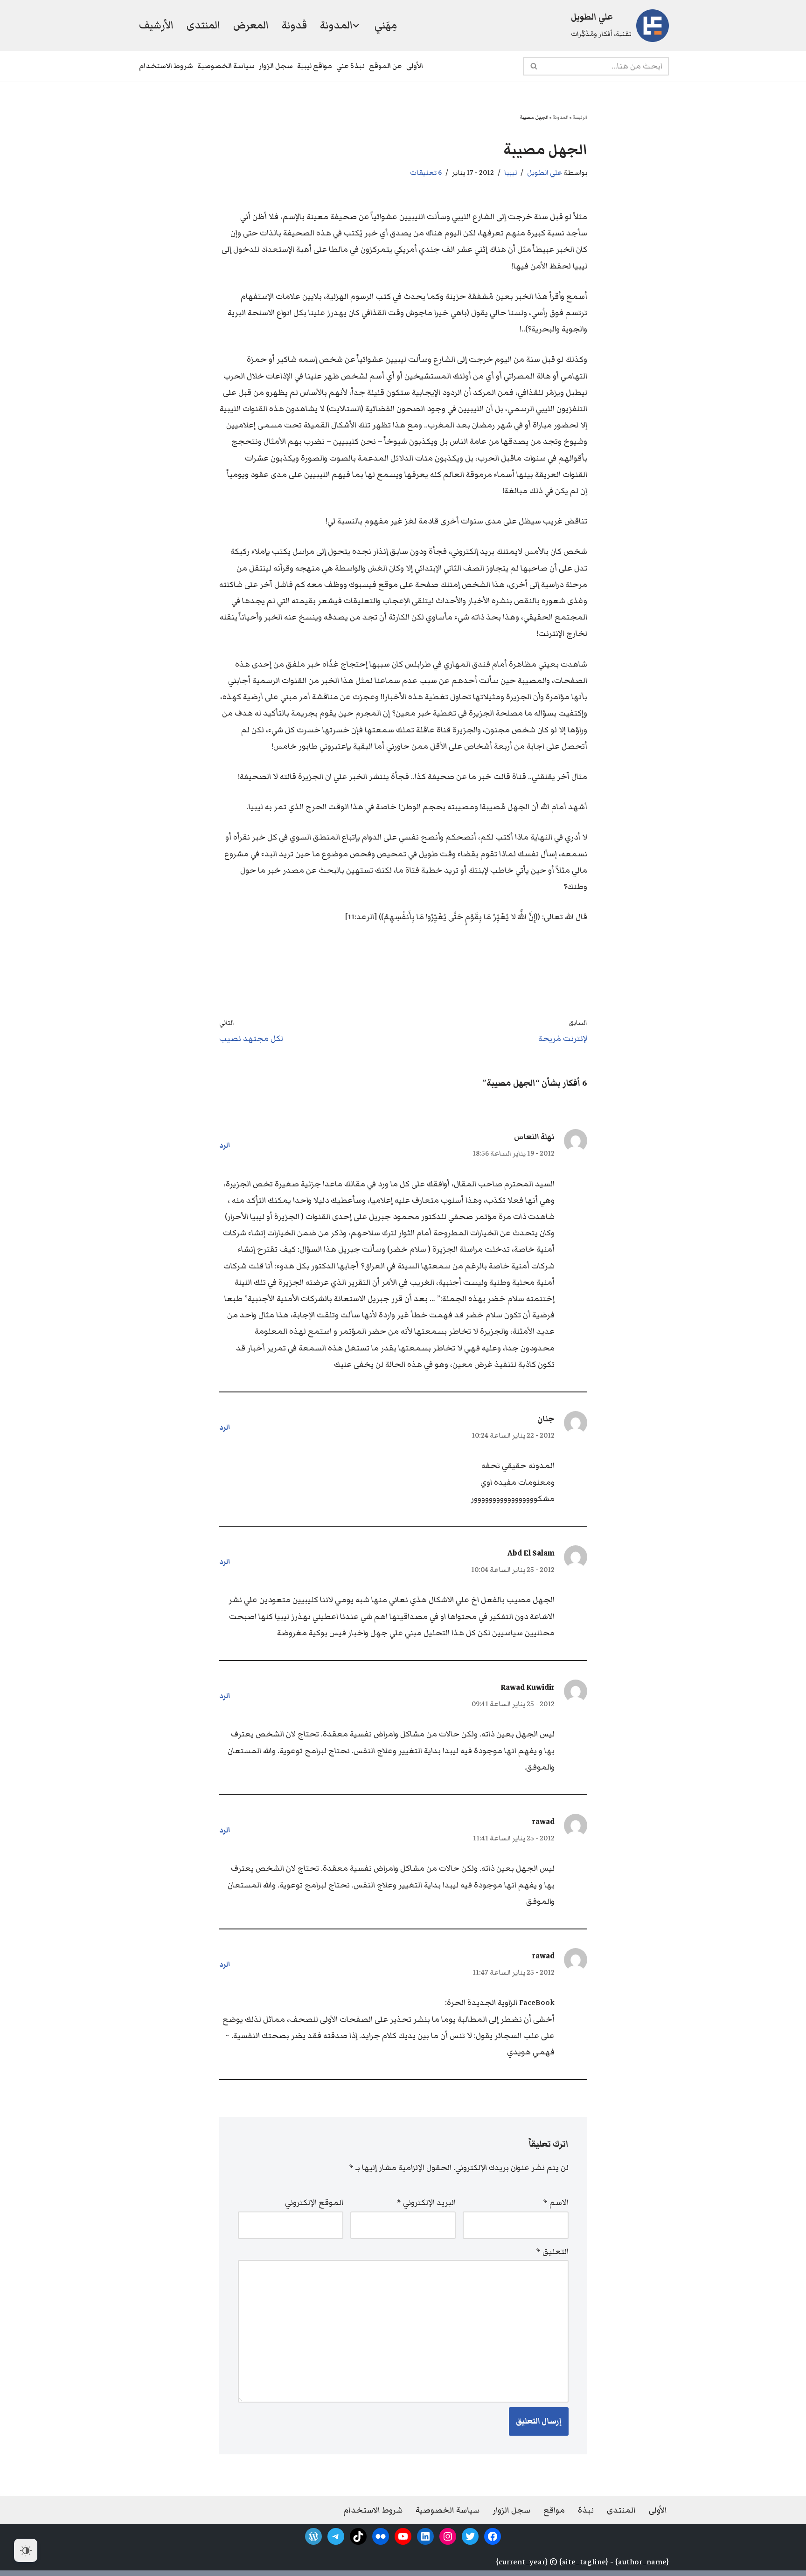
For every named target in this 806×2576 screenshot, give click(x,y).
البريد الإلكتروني (426, 2203)
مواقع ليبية (315, 66)
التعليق (552, 2252)
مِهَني (386, 25)
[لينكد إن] (425, 2536)
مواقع (554, 2510)
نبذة (586, 2510)
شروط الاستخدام (166, 66)
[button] (356, 26)
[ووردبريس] (313, 2536)
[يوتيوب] (403, 2536)
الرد (225, 1145)
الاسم (556, 2203)
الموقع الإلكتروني (314, 2203)
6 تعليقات (426, 172)
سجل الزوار (276, 66)
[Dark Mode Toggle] (26, 2550)
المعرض (251, 25)
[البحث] (533, 66)
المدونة (560, 117)
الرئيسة (580, 117)
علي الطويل (545, 172)
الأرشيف (156, 25)
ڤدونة (294, 25)
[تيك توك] (358, 2536)
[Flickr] (381, 2536)
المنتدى (203, 25)
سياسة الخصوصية (226, 66)
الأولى (415, 66)
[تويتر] (470, 2536)
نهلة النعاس (534, 1137)
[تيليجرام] (336, 2536)
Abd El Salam (531, 1553)
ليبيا (511, 172)
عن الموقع (386, 66)
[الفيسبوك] (493, 2536)
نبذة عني (351, 66)
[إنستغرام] (448, 2536)
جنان (546, 1419)
